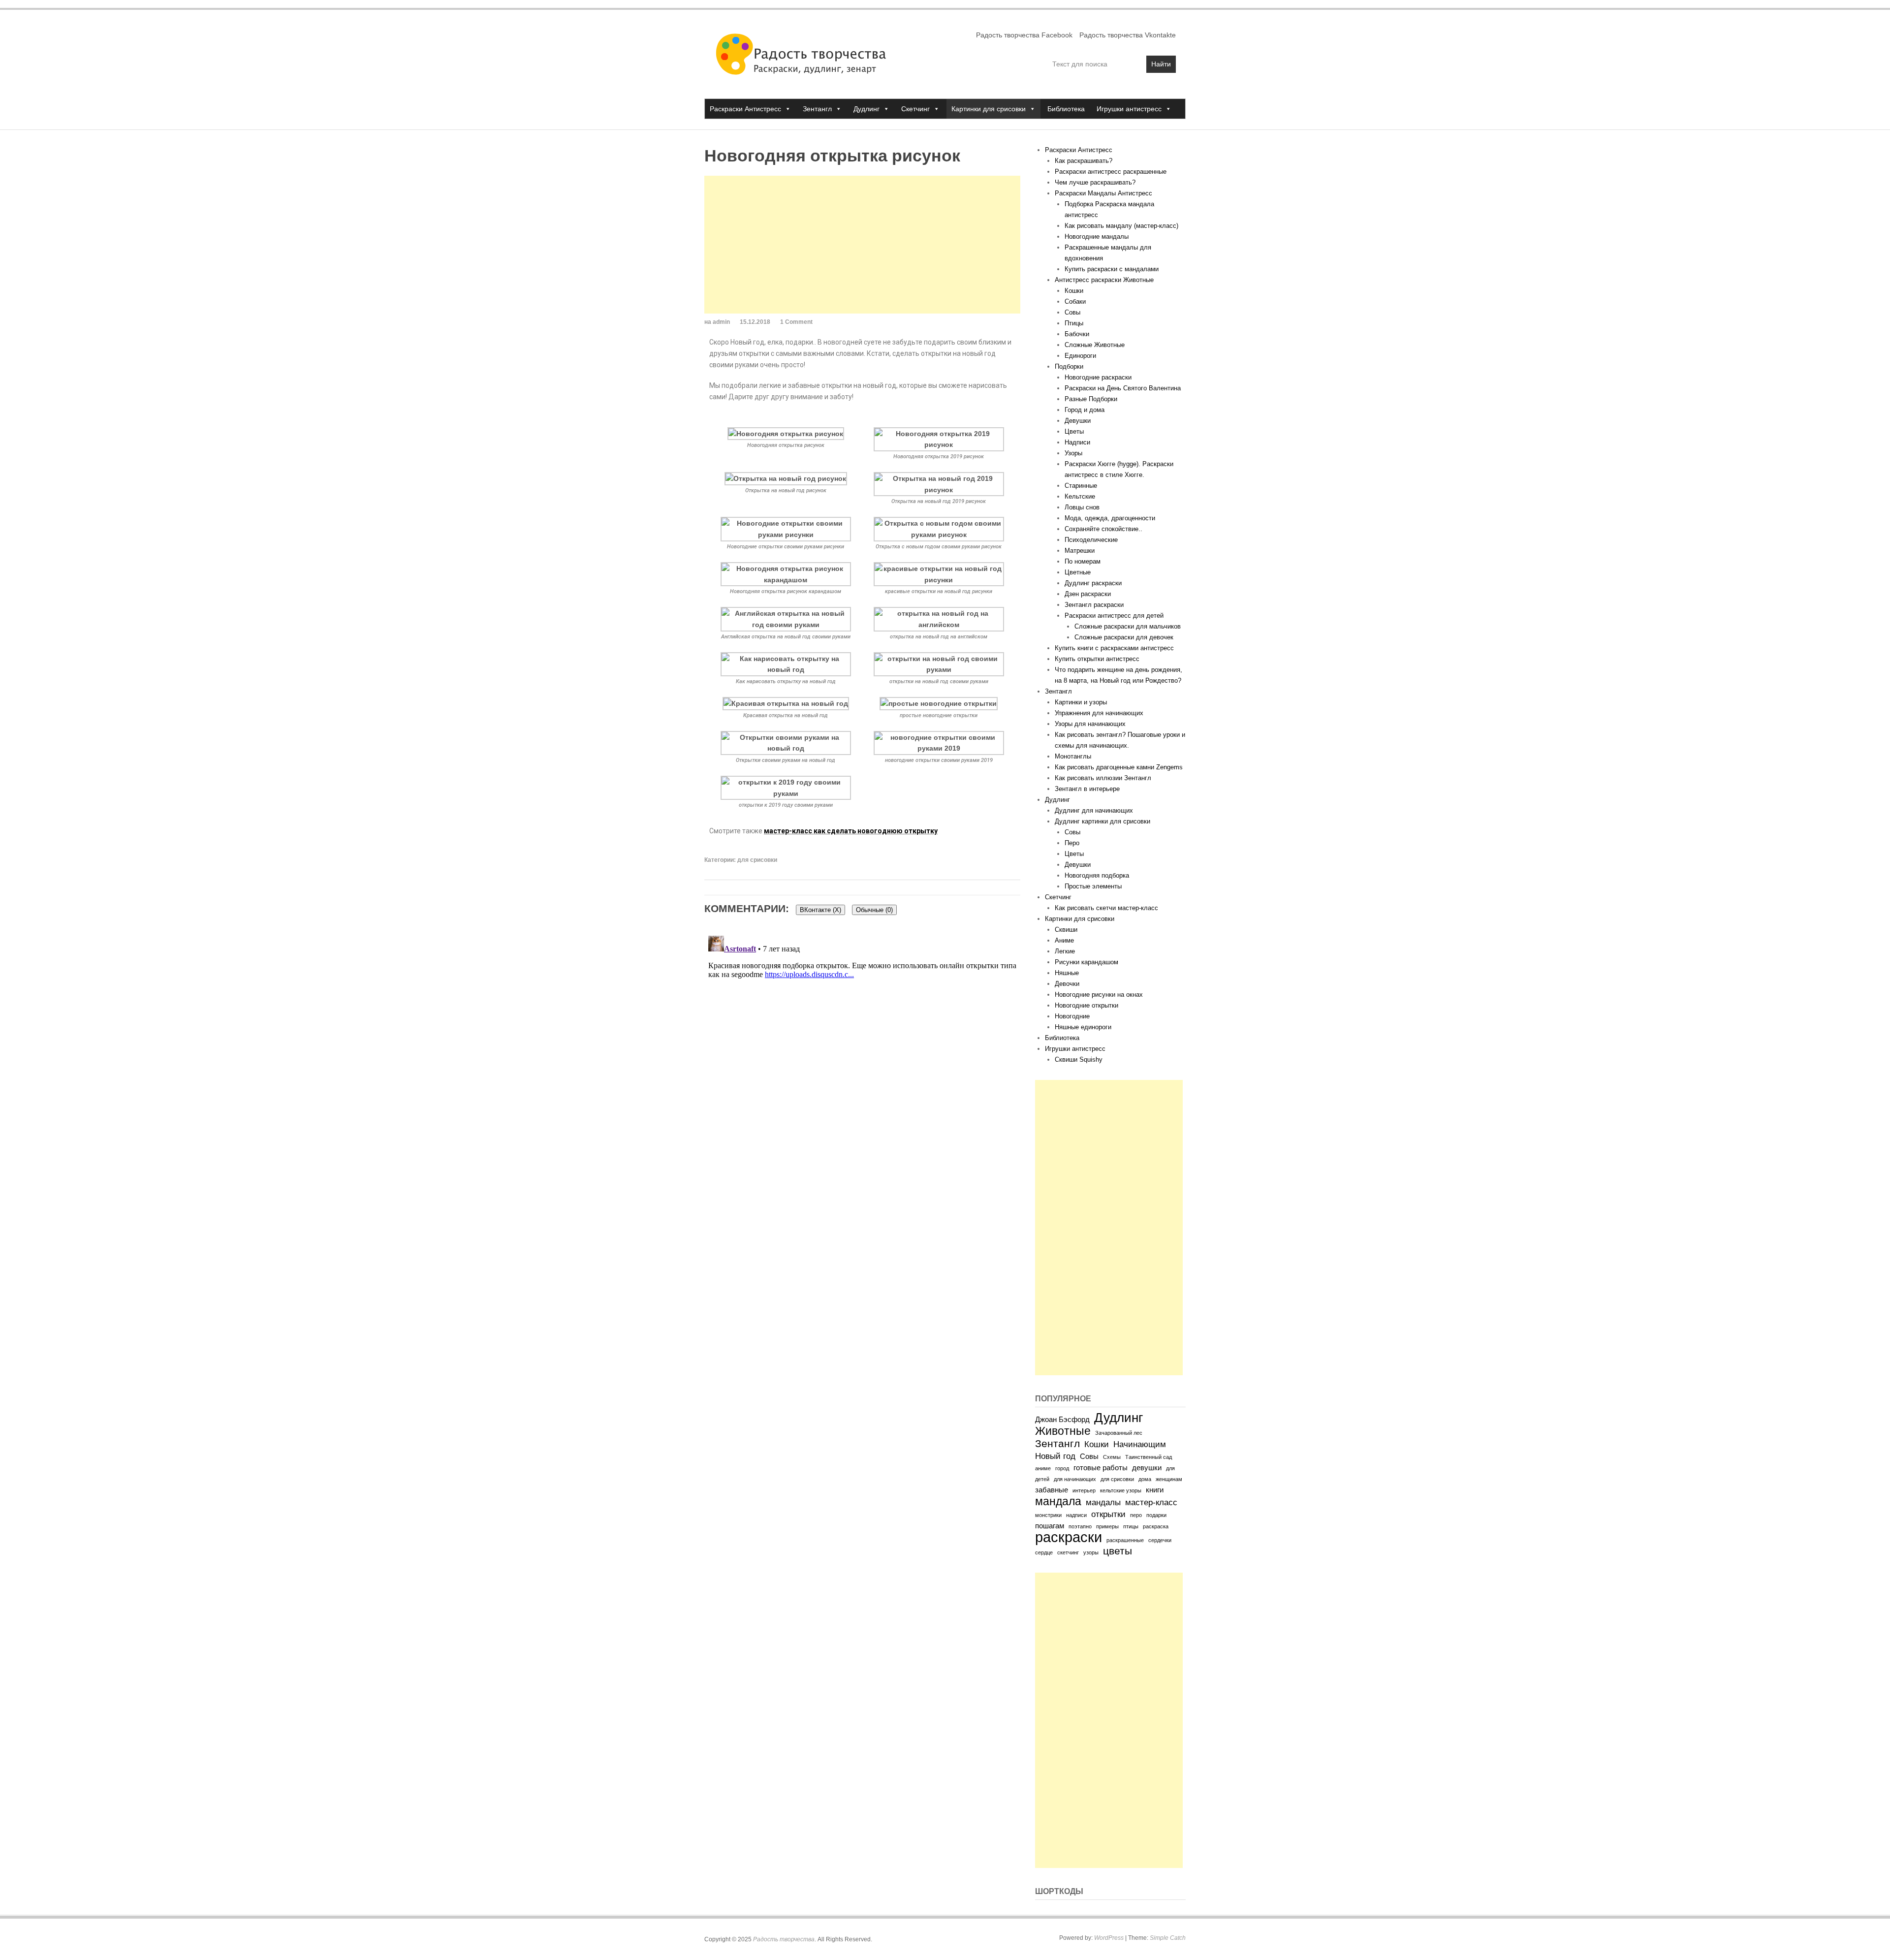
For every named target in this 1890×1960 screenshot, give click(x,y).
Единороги (1080, 356)
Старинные (1081, 486)
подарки (1156, 1515)
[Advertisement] (862, 245)
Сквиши (1066, 930)
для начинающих (1075, 1479)
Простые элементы (1093, 886)
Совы (1072, 312)
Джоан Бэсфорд (1062, 1420)
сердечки (1160, 1540)
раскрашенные (1125, 1540)
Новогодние (1072, 1016)
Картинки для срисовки (989, 109)
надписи (1076, 1515)
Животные (1063, 1431)
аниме (1043, 1468)
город (1062, 1468)
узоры (1091, 1552)
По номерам (1083, 561)
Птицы (1074, 323)
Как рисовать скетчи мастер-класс (1106, 908)
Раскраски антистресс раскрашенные (1111, 172)
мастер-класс (1151, 1502)
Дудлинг (866, 109)
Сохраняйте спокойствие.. (1103, 529)
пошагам (1050, 1526)
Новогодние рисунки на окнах (1099, 995)
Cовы (1072, 832)
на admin (717, 322)
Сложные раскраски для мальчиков (1128, 626)
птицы (1131, 1526)
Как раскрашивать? (1084, 161)
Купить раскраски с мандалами (1112, 269)
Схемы (1112, 1457)
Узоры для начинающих (1090, 724)
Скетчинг (915, 109)
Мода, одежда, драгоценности (1110, 518)
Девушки (1078, 421)
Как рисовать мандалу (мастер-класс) (1121, 226)
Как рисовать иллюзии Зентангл (1103, 778)
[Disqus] (862, 1055)
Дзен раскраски (1088, 594)
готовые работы (1101, 1468)
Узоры (1073, 453)
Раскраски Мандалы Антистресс (1103, 193)
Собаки (1075, 301)
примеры (1107, 1526)
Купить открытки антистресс (1097, 659)
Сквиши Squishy (1079, 1059)
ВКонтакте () (820, 910)
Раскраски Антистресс (745, 109)
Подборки (1069, 366)
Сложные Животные (1095, 345)
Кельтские (1080, 496)
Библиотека (1066, 109)
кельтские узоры (1121, 1490)
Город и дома (1085, 410)
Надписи (1077, 442)
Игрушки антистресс (1129, 109)
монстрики (1048, 1515)
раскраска (1156, 1526)
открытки (1108, 1514)
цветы (1118, 1551)
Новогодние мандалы (1097, 237)
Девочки (1067, 984)
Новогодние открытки (1087, 1005)
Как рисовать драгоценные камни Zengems (1119, 767)
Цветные (1078, 572)
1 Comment (796, 322)
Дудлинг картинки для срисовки (1102, 821)
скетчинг (1068, 1552)
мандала (1058, 1501)
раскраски (1069, 1537)
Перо (1072, 843)
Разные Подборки (1091, 399)
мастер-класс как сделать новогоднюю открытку (851, 831)
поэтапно (1080, 1526)
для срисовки (757, 860)
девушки (1147, 1468)
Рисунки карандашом (1087, 962)
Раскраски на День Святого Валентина (1123, 388)
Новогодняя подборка (1097, 875)
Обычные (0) (874, 910)
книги (1155, 1490)
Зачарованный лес (1119, 1433)
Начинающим (1140, 1444)
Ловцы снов (1082, 507)
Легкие (1065, 951)
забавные (1052, 1490)
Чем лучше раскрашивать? (1095, 182)
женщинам (1169, 1479)
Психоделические (1091, 540)
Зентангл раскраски (1094, 605)
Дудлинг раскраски (1093, 583)
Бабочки (1077, 334)
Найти (1161, 64)
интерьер (1084, 1490)
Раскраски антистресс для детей (1114, 616)
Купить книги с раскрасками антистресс (1114, 648)
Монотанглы (1073, 756)
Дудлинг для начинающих (1094, 810)
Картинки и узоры (1081, 702)
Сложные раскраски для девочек (1124, 637)
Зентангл (817, 109)
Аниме (1064, 940)
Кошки (1074, 291)
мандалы (1103, 1502)
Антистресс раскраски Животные (1104, 280)
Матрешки (1080, 551)
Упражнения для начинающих (1099, 713)
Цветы (1074, 431)
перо (1136, 1515)
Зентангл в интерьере (1087, 789)
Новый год (1055, 1456)
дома (1145, 1479)
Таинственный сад (1149, 1457)
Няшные (1067, 973)
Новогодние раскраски (1098, 377)
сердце (1044, 1552)
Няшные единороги (1083, 1027)
